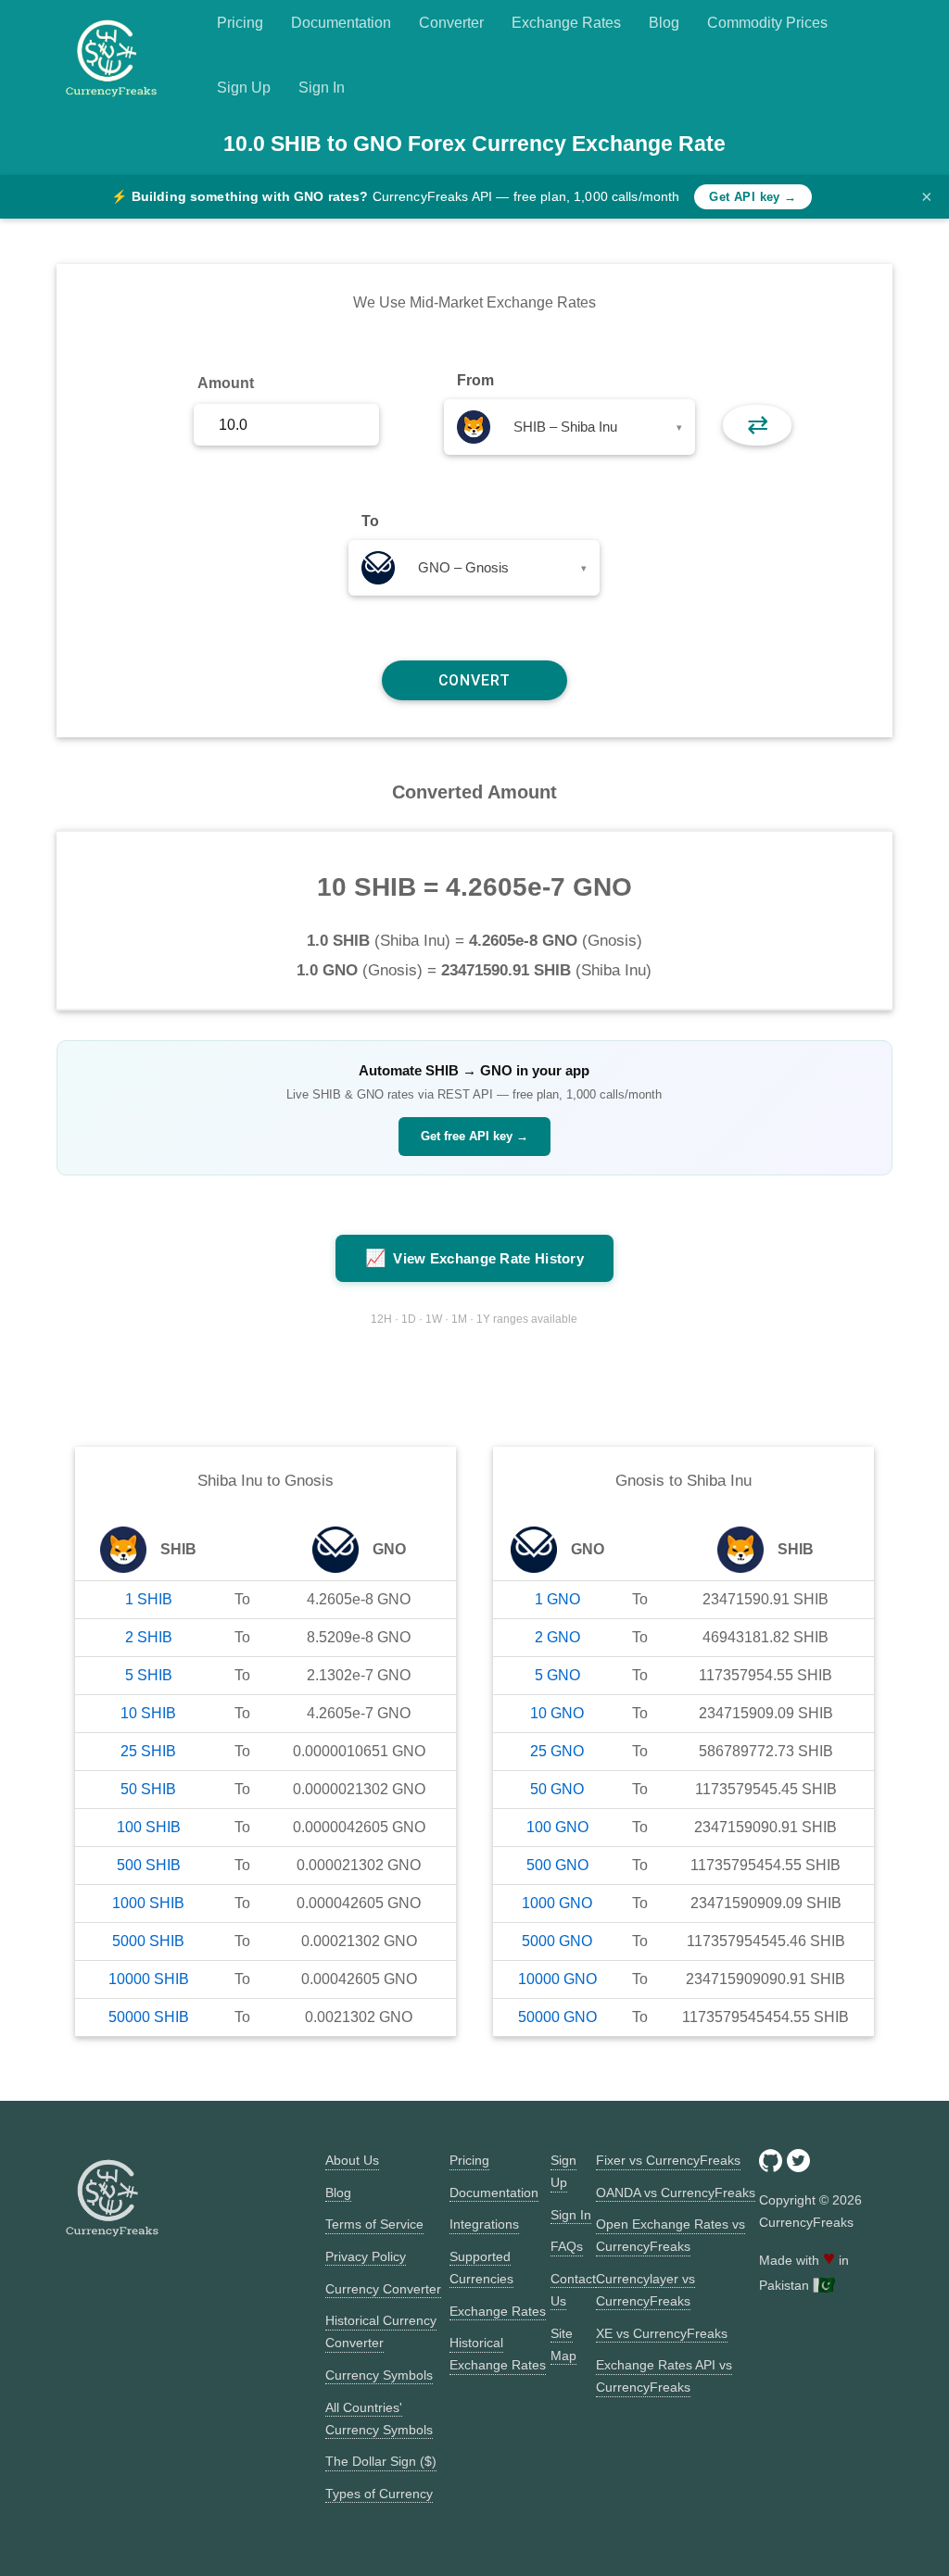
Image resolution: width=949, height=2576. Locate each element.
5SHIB (149, 1675)
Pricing (240, 23)
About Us (352, 2160)
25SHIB (148, 1751)
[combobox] (569, 427)
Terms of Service (374, 2224)
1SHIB (149, 1599)
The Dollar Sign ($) (381, 2461)
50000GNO (557, 2017)
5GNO (557, 1675)
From (475, 380)
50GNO (557, 1789)
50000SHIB (149, 2017)
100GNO (557, 1827)
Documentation (341, 23)
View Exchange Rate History (474, 1258)
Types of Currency (379, 2494)
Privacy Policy (366, 2256)
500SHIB (149, 1865)
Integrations (484, 2224)
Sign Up (244, 88)
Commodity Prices (767, 23)
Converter (451, 23)
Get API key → (753, 197)
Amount (226, 383)
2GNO (557, 1637)
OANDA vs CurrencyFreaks (676, 2193)
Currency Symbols (379, 2375)
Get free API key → (474, 1136)
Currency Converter (383, 2289)
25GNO (557, 1751)
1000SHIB (148, 1903)
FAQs (567, 2246)
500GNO (557, 1865)
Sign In (322, 88)
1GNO (557, 1599)
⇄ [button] (758, 425)
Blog (664, 23)
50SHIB (148, 1789)
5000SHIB (148, 1941)
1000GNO (557, 1903)
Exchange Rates (566, 23)
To (370, 521)
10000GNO (557, 1979)
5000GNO (557, 1941)
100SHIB (149, 1827)
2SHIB (149, 1637)
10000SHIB (149, 1979)
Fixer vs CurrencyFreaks (668, 2160)
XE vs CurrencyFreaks (662, 2333)
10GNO (557, 1713)
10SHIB (148, 1713)
